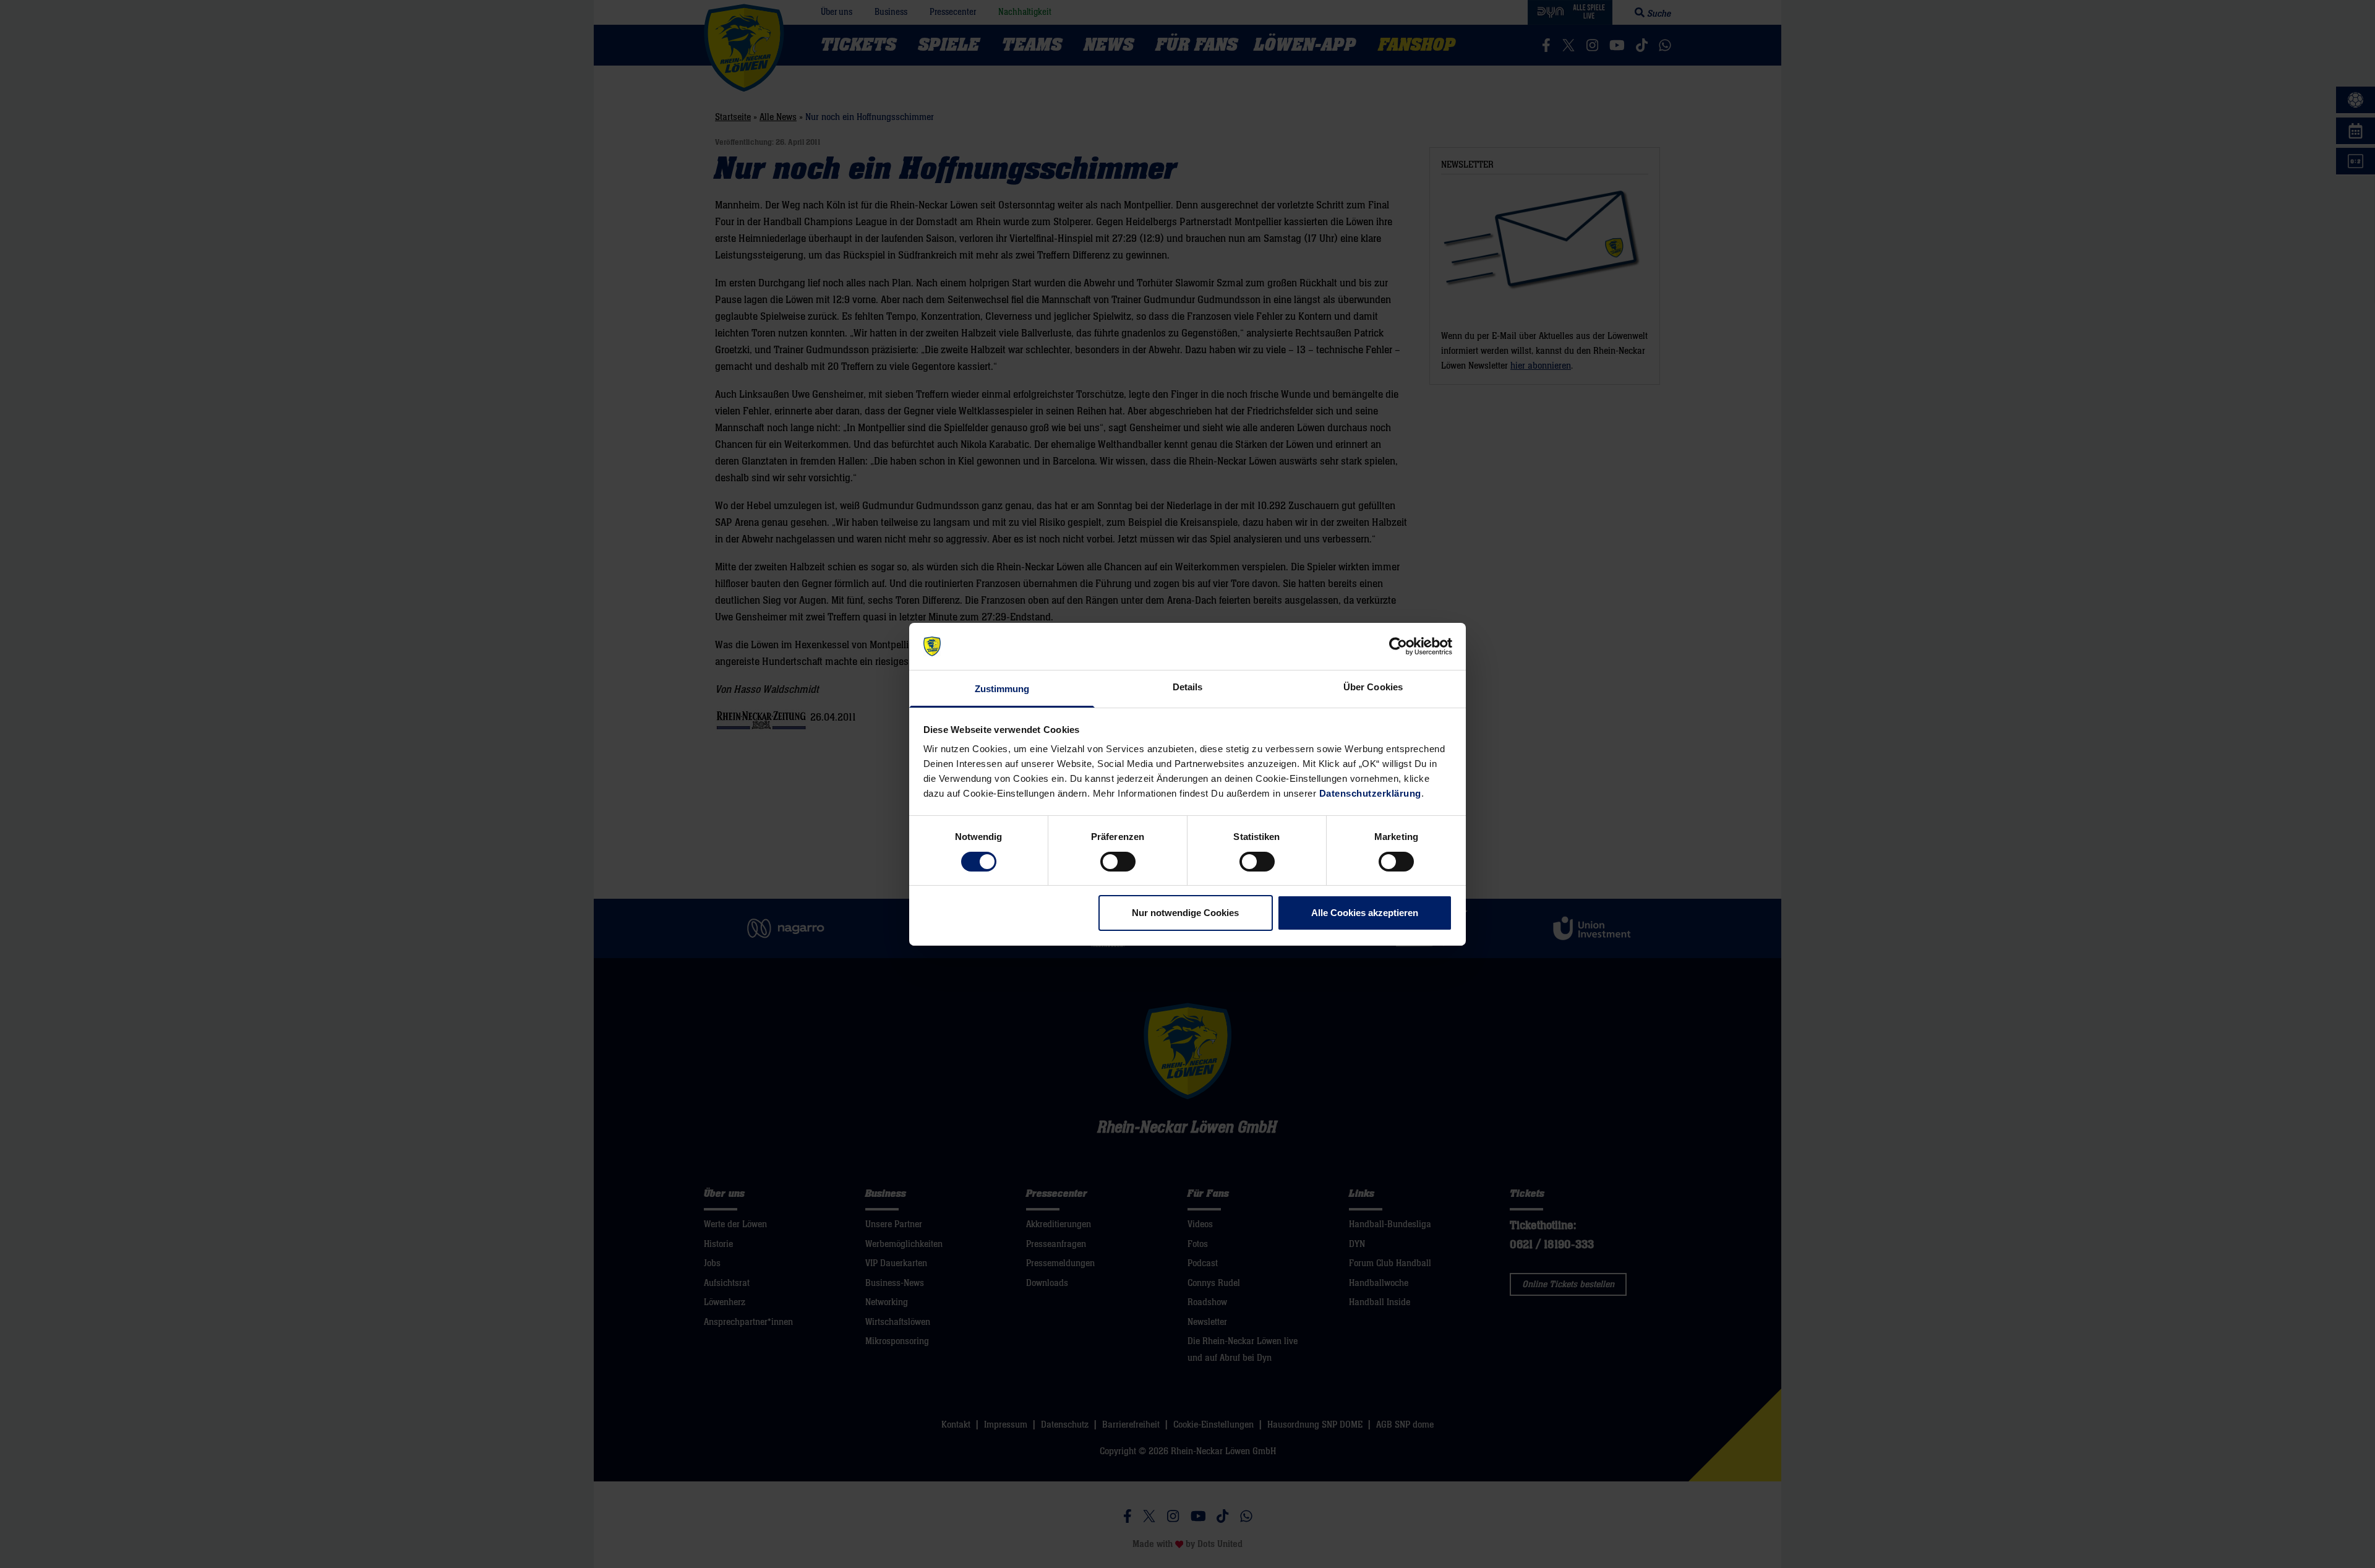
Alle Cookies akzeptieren (1365, 913)
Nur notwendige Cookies (1185, 913)
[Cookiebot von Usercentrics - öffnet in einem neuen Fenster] (1398, 646)
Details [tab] (1188, 687)
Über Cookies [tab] (1373, 687)
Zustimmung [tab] (1002, 689)
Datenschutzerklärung (1370, 793)
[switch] (1118, 862)
